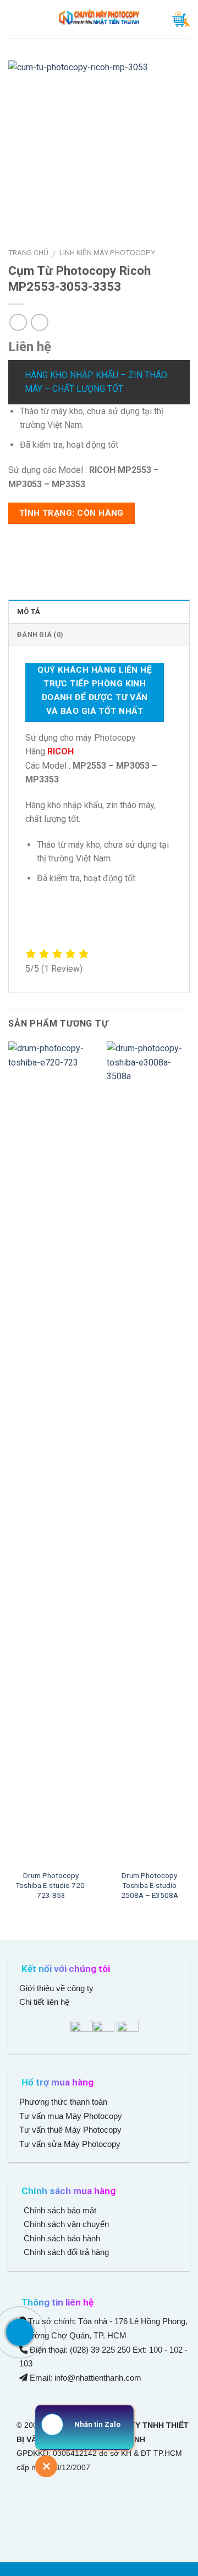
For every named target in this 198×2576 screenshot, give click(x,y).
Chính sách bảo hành (61, 2238)
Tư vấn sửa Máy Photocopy (70, 2144)
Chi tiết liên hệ (45, 2002)
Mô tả (29, 611)
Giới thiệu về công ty (56, 1988)
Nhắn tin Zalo (97, 2424)
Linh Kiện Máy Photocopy (107, 252)
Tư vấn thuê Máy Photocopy (70, 2130)
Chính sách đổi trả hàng (65, 2252)
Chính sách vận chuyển (65, 2224)
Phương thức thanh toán (63, 2102)
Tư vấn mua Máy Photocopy (72, 2116)
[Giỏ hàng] (181, 19)
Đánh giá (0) (40, 635)
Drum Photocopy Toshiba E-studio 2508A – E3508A (150, 1885)
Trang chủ (28, 252)
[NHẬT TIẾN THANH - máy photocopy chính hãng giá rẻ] (99, 19)
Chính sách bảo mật (60, 2210)
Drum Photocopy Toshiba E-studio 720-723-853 (51, 1885)
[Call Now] (20, 2332)
